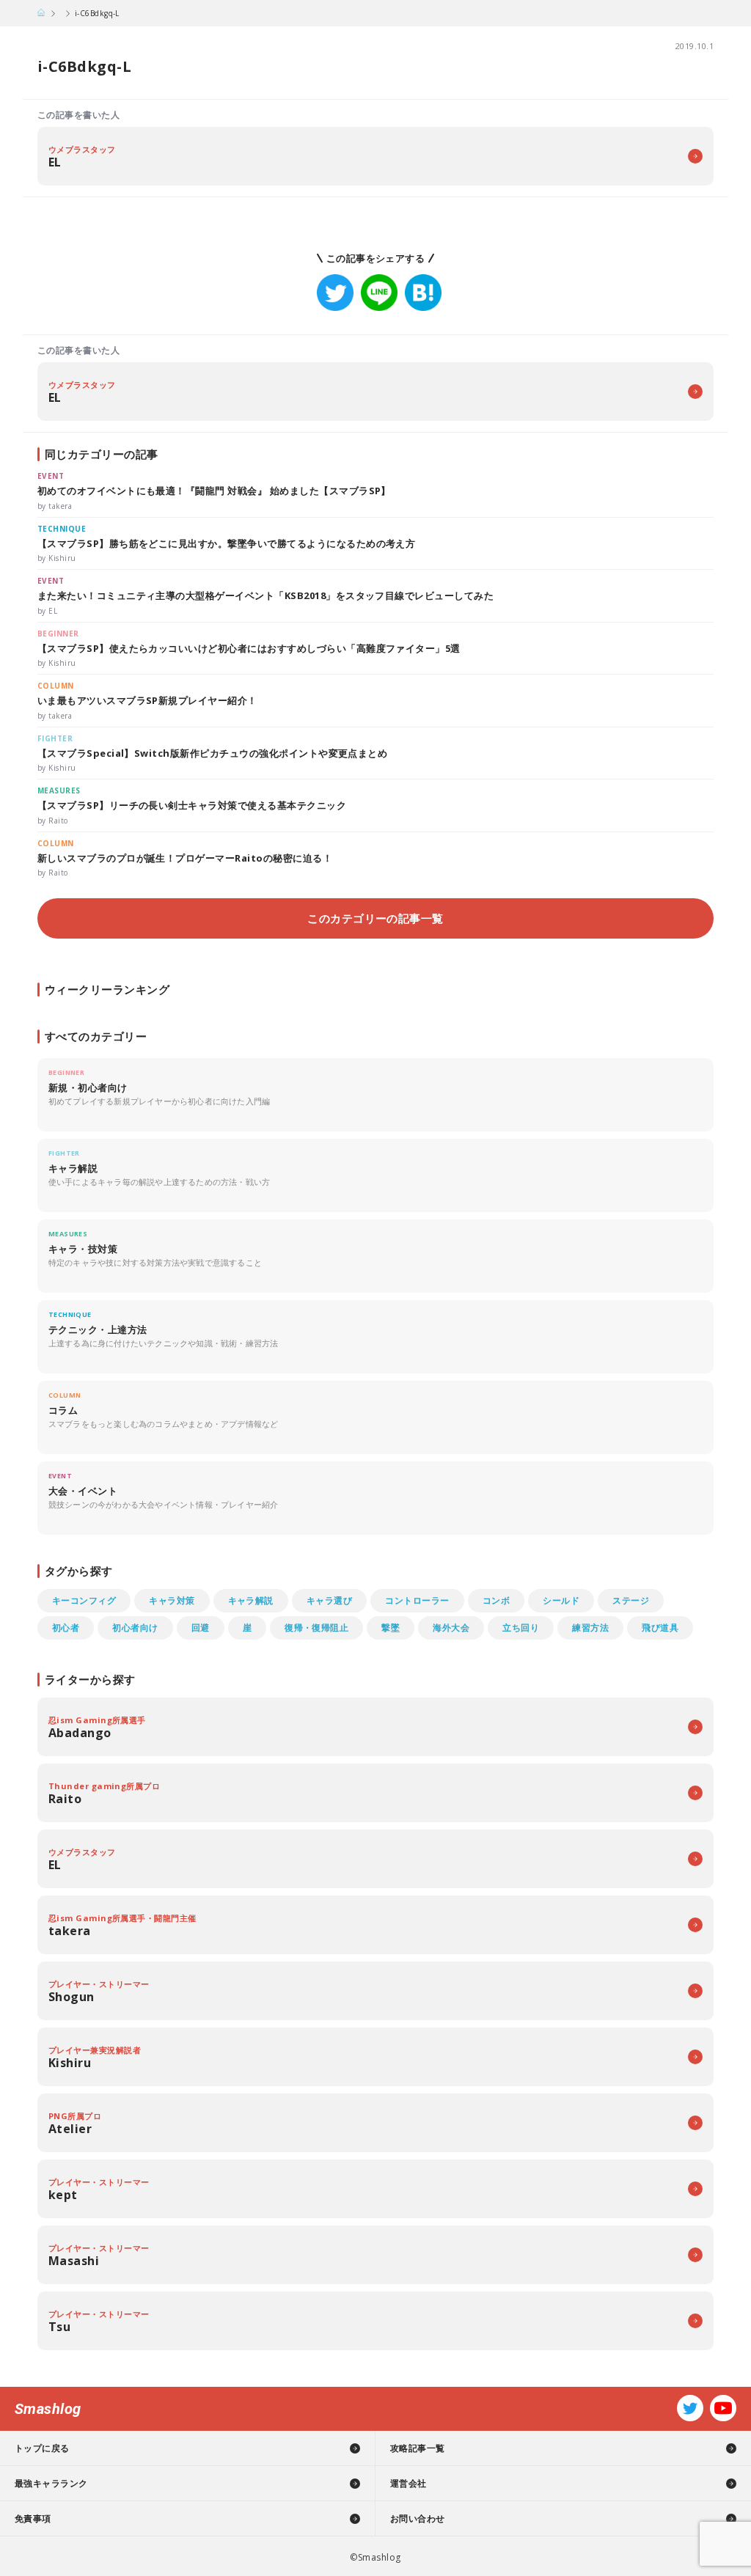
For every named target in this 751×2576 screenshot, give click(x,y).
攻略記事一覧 (418, 2448)
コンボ (496, 1600)
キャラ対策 (172, 1600)
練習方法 (590, 1628)
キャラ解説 (251, 1600)
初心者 (66, 1628)
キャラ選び (329, 1600)
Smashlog (48, 2409)
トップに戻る (42, 2448)
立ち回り (521, 1628)
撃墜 (391, 1628)
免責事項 (33, 2518)
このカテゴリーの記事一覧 (375, 918)
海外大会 (451, 1628)
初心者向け (135, 1628)
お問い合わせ (418, 2518)
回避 (201, 1628)
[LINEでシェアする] (379, 293)
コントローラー (417, 1600)
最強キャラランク (51, 2483)
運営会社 (409, 2483)
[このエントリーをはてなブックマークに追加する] (423, 293)
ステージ (631, 1600)
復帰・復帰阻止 (316, 1628)
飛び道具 (660, 1628)
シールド (561, 1600)
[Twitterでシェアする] (335, 293)
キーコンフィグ (84, 1600)
